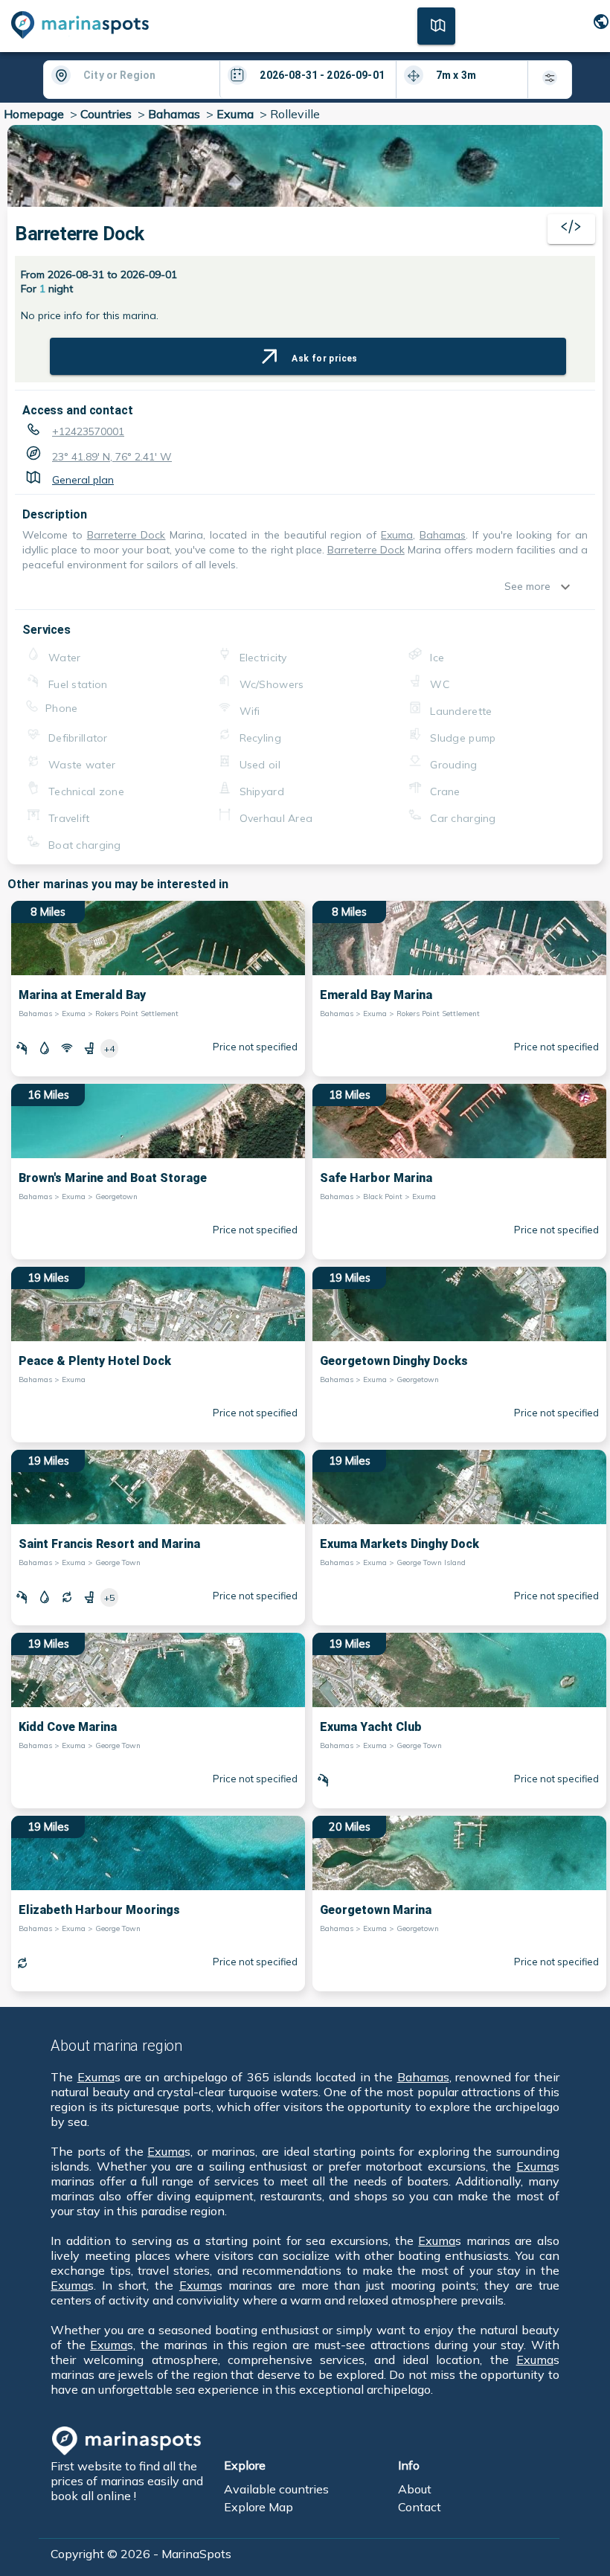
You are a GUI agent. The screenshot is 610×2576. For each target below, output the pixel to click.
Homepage (34, 114)
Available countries (276, 2489)
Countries (106, 114)
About (415, 2489)
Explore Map (259, 2507)
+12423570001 (88, 431)
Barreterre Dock (126, 535)
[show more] (569, 587)
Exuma (235, 114)
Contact (420, 2507)
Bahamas (174, 114)
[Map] (436, 25)
